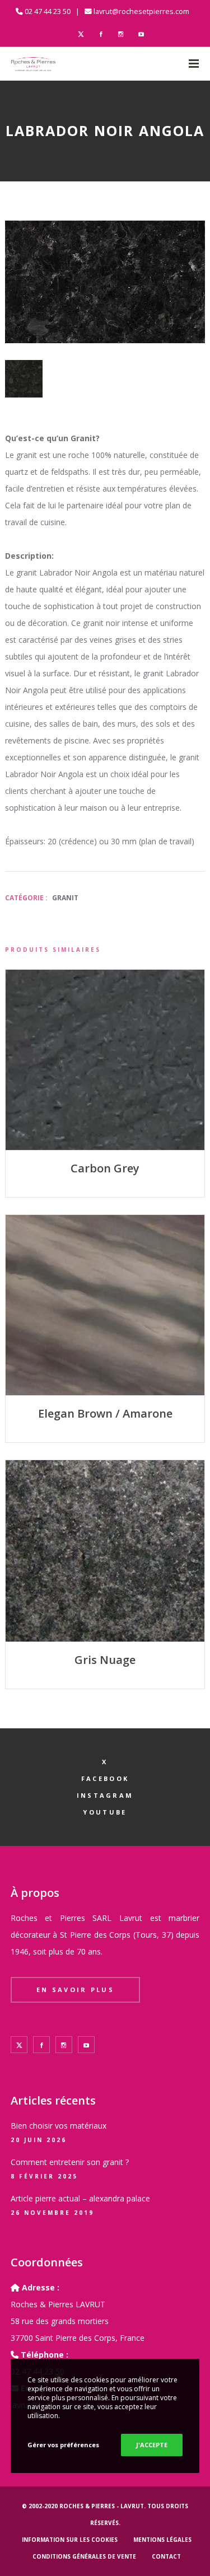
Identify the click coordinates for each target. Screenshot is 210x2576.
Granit (65, 898)
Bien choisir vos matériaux (59, 2126)
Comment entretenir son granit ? (70, 2162)
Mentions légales (162, 2540)
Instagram (105, 1795)
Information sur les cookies (70, 2540)
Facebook (105, 1778)
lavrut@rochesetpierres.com (141, 11)
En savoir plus (75, 1990)
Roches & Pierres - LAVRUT (102, 2506)
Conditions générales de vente (84, 2556)
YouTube (105, 1812)
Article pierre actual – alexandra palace (80, 2198)
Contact (166, 2556)
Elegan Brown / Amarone (105, 1413)
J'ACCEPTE (152, 2445)
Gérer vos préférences (63, 2445)
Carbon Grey (105, 1168)
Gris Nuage (105, 1660)
